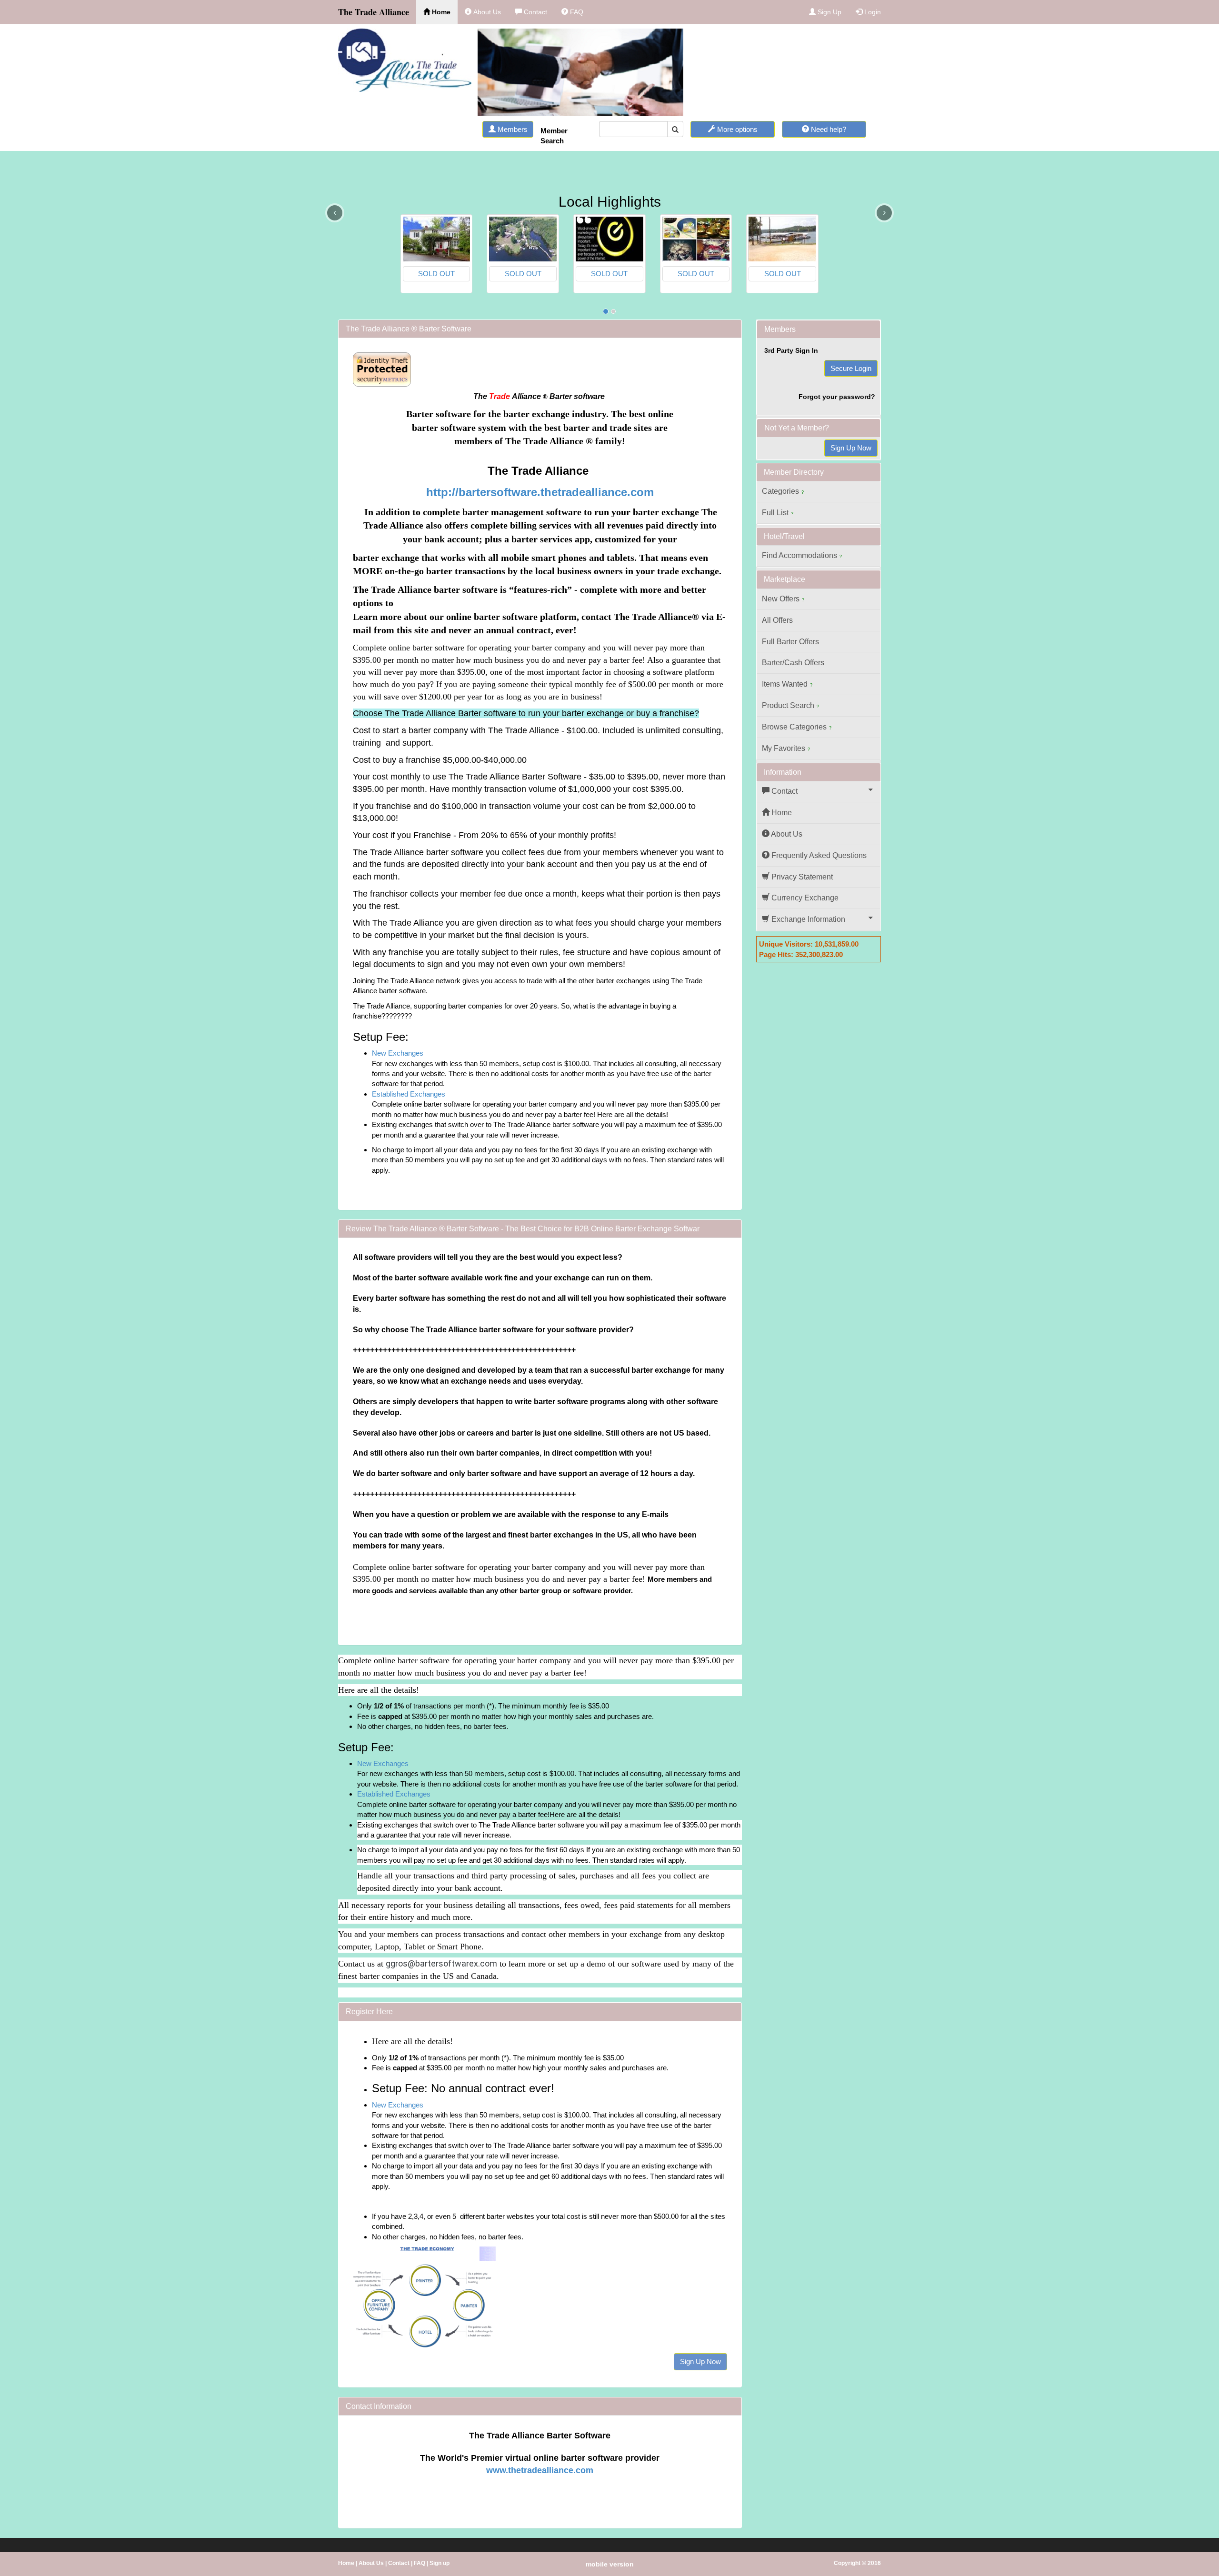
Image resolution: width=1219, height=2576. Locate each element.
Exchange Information (807, 919)
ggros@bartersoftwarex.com (441, 1963)
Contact (535, 12)
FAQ (576, 12)
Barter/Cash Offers (793, 663)
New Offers (783, 599)
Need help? (828, 129)
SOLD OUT (436, 274)
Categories (783, 491)
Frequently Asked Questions (818, 855)
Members (512, 129)
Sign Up (829, 12)
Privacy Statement (801, 877)
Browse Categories (797, 727)
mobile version (610, 2564)
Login (872, 12)
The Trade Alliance (374, 12)
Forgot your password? (837, 397)
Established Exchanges (409, 1094)
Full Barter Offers (790, 642)
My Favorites (786, 748)
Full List (778, 513)
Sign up (440, 2563)
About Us (486, 12)
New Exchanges (398, 1053)
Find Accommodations (802, 555)
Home (440, 12)
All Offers (777, 620)
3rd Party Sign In (791, 350)
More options (736, 129)
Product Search (790, 705)
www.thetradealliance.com (540, 2470)
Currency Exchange (804, 898)
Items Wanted (787, 684)
